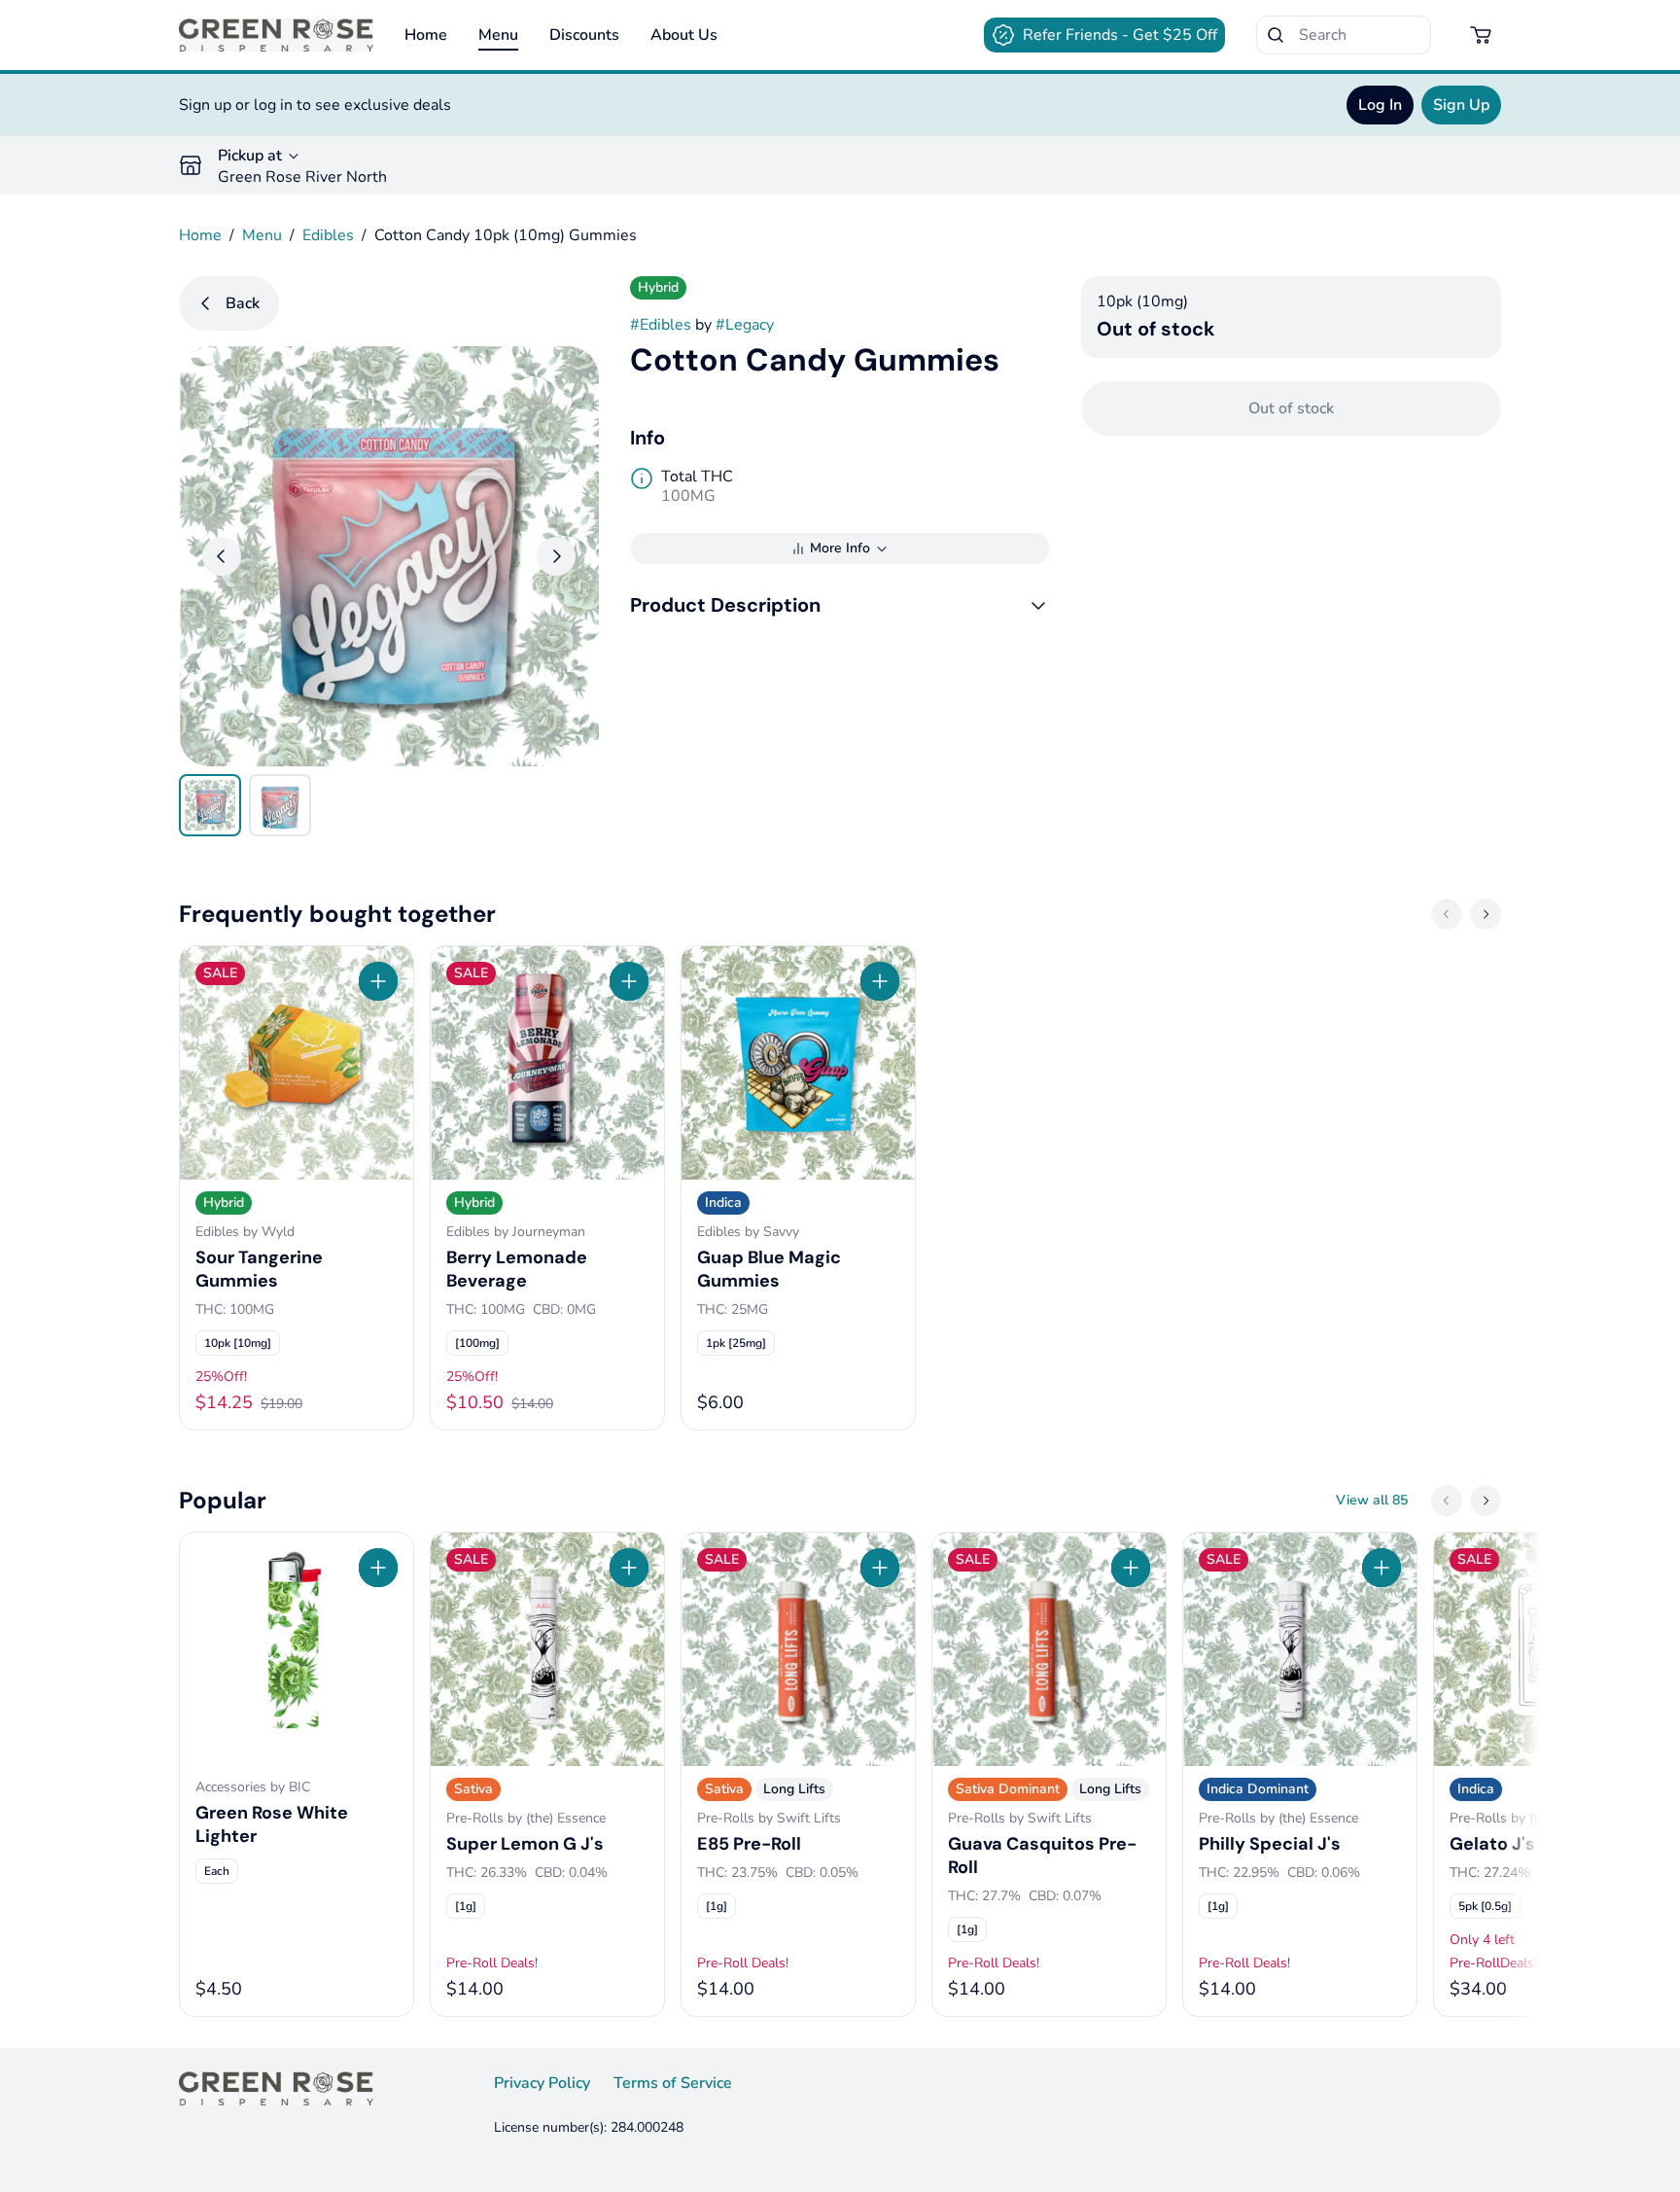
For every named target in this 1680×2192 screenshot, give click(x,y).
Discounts (584, 35)
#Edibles (661, 325)
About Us (684, 35)
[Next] (556, 556)
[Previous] (222, 556)
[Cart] (1482, 35)
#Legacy (745, 325)
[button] (840, 605)
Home (426, 35)
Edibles (328, 235)
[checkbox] (238, 1343)
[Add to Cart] (378, 981)
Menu (498, 35)
